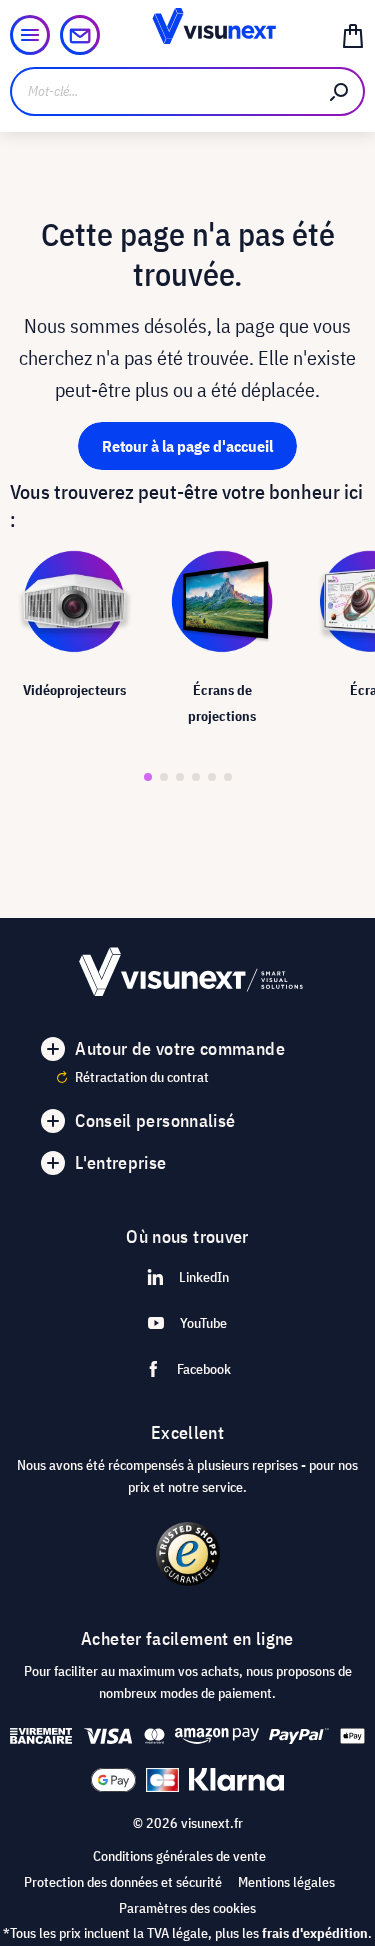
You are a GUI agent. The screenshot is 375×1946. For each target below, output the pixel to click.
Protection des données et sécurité (123, 1882)
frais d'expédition (315, 1933)
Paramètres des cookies (187, 1908)
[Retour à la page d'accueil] (187, 35)
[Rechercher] (340, 91)
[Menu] (30, 35)
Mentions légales (286, 1882)
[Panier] (353, 35)
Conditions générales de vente (179, 1856)
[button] (148, 777)
